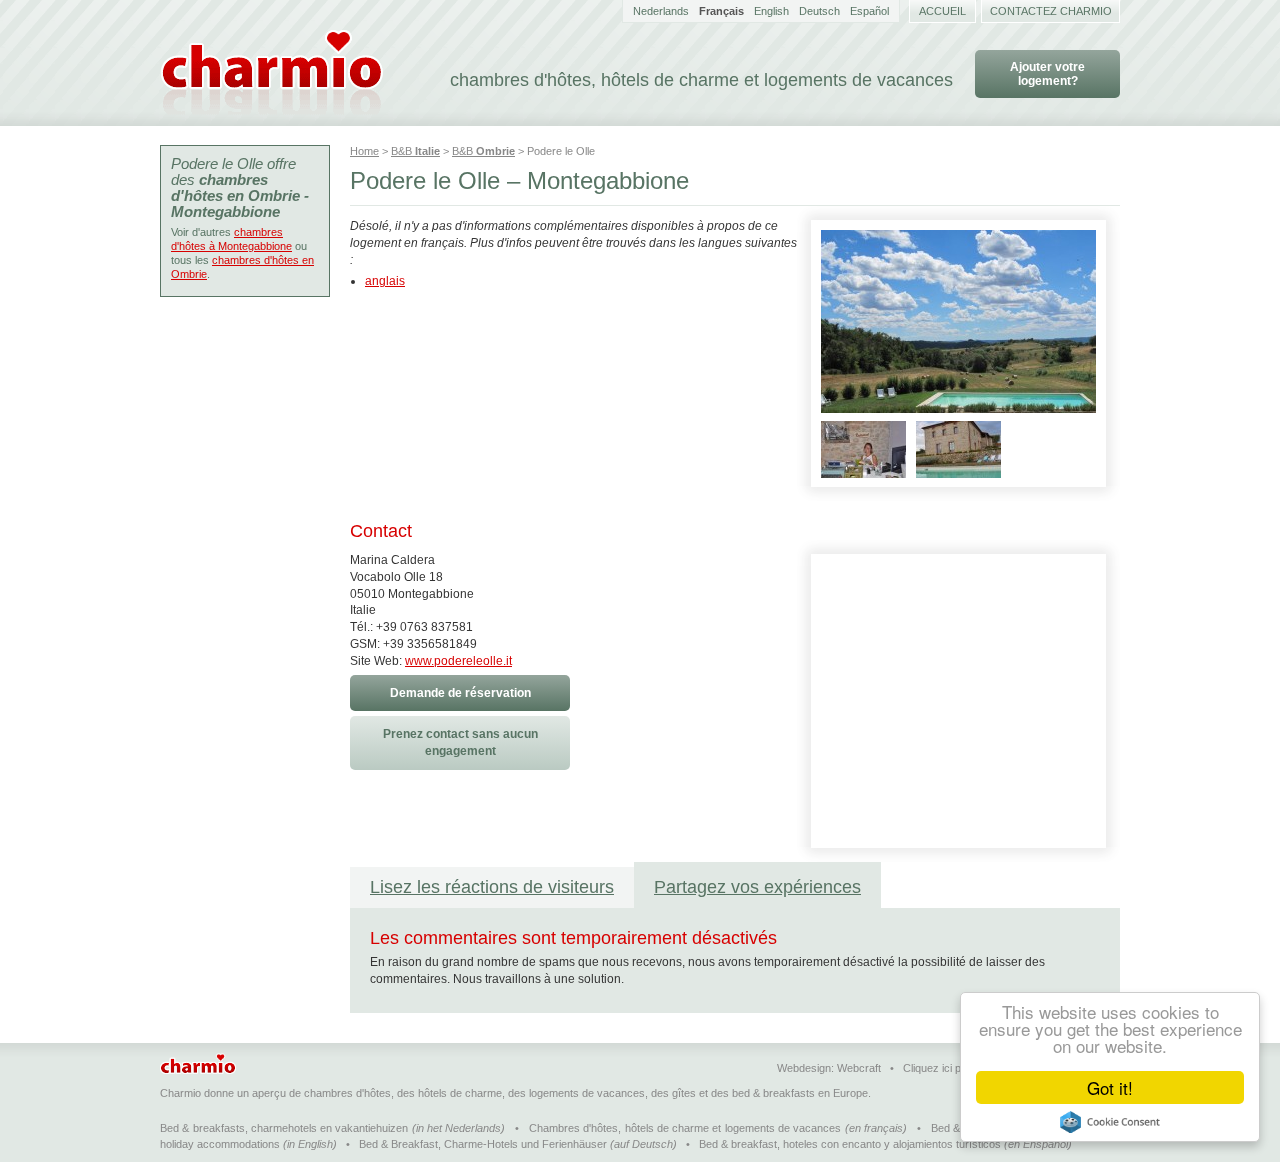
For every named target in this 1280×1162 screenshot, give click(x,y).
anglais (385, 281)
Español (869, 11)
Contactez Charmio (1051, 11)
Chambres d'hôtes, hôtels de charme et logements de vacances (685, 1128)
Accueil (942, 11)
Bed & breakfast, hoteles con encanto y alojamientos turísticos (850, 1144)
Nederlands (661, 11)
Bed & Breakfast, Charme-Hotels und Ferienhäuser (483, 1144)
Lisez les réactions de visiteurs (492, 887)
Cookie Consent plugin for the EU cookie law (1110, 1122)
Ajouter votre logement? (1047, 74)
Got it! (1110, 1087)
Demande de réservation (460, 693)
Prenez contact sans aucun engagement (460, 742)
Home (364, 151)
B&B (415, 151)
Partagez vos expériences (757, 887)
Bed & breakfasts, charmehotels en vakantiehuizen (284, 1128)
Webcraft (859, 1068)
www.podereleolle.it (458, 661)
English (771, 11)
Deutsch (819, 11)
